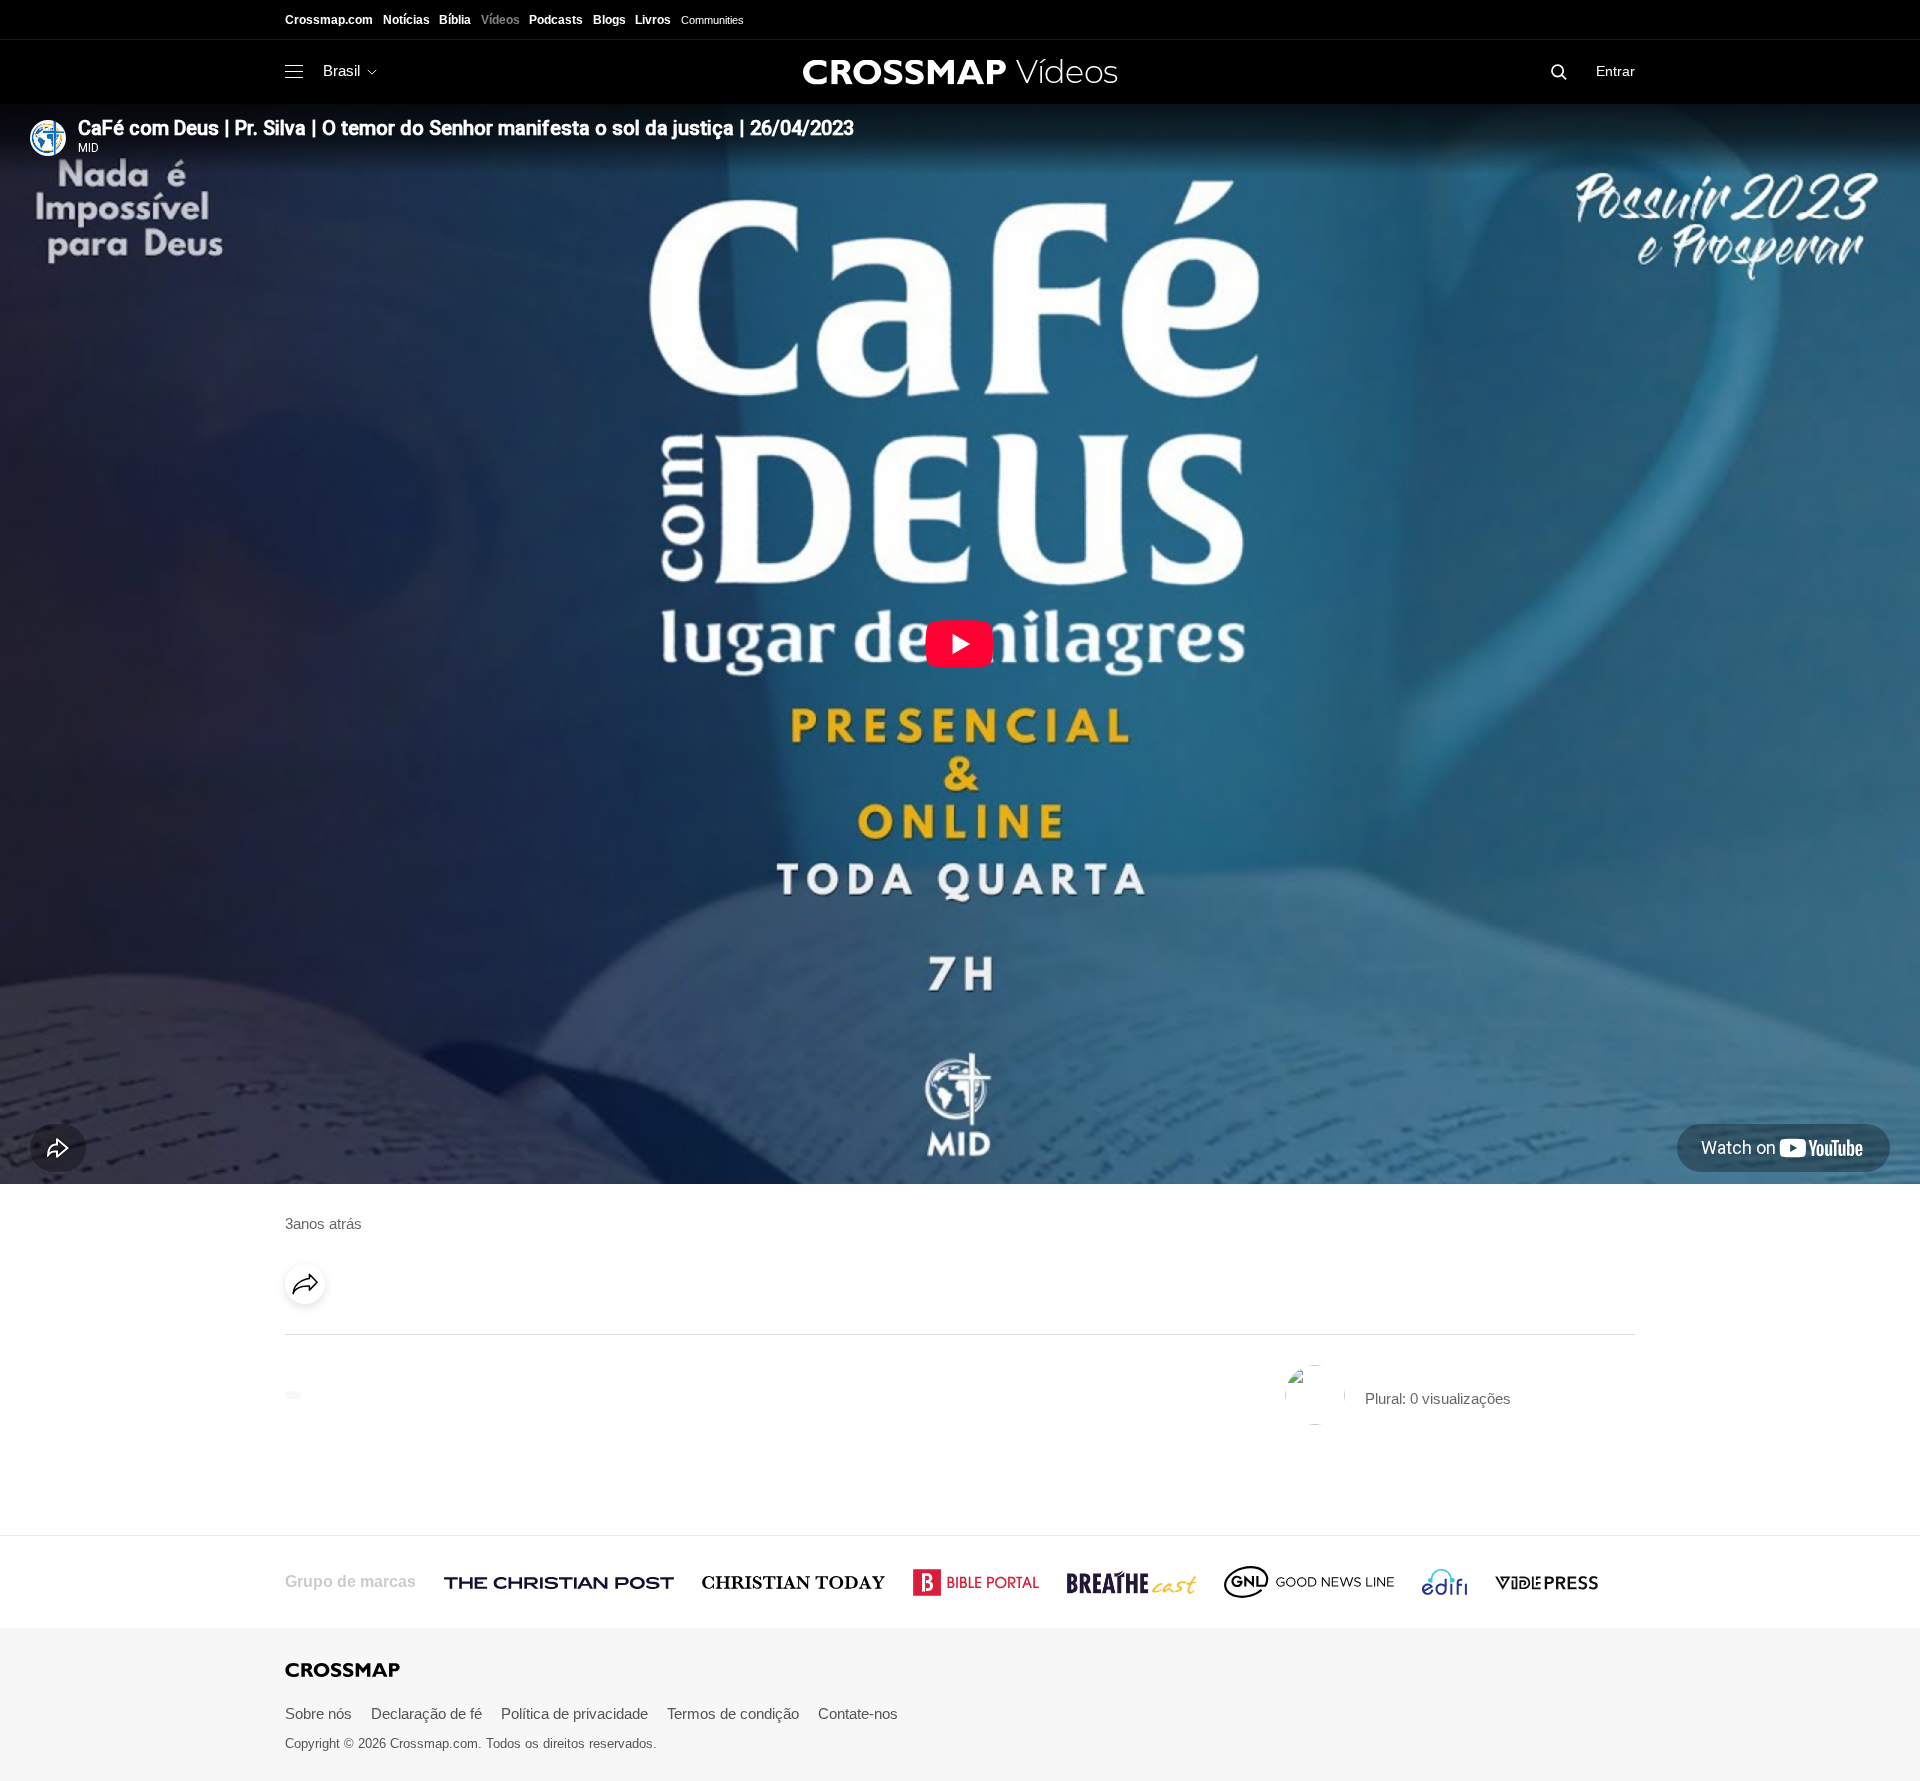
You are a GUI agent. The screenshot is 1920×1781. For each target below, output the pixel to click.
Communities (712, 20)
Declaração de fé (426, 1713)
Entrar (1615, 71)
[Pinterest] (393, 1340)
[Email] (434, 1340)
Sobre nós (318, 1713)
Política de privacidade (574, 1713)
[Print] (475, 1340)
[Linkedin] (352, 1340)
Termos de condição (733, 1713)
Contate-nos (858, 1713)
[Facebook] (311, 1340)
